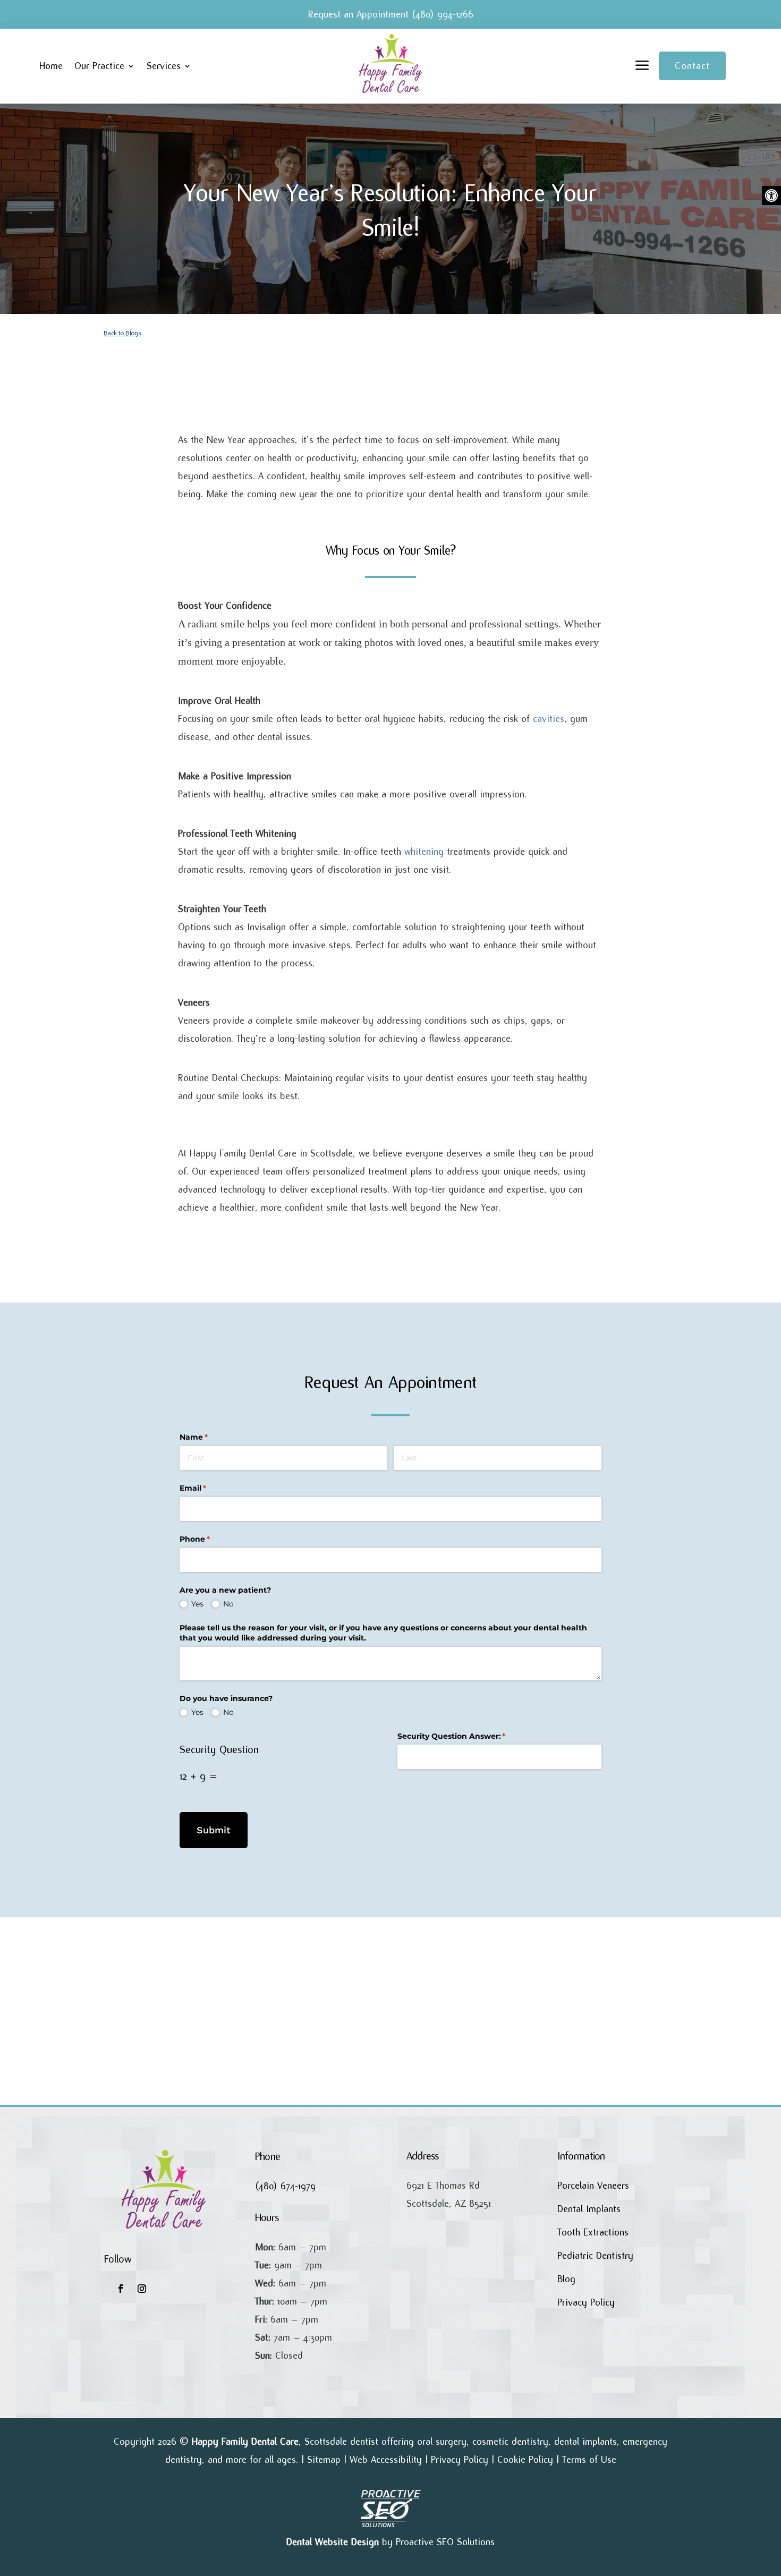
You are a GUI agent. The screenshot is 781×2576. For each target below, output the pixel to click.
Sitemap (324, 2460)
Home (51, 66)
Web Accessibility (386, 2460)
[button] (771, 195)
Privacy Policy (460, 2460)
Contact (692, 66)
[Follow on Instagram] (142, 2289)
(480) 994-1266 (443, 14)
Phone (212, 1539)
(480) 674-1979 (285, 2186)
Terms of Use (589, 2460)
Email (210, 1488)
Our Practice (99, 66)
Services (164, 66)
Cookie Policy (525, 2460)
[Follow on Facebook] (121, 2289)
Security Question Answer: (469, 1736)
